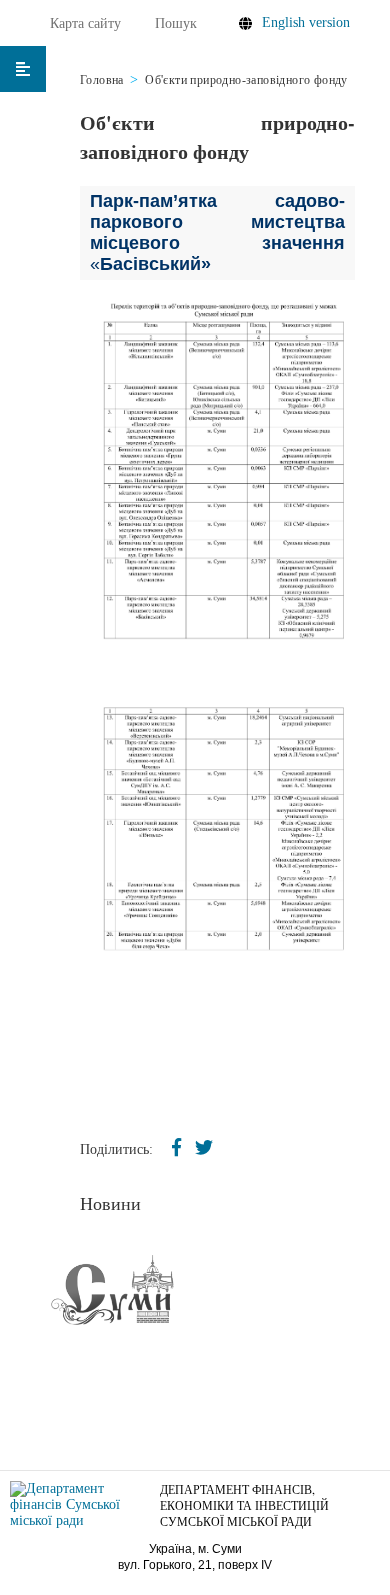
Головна (102, 80)
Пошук (176, 23)
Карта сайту (85, 23)
